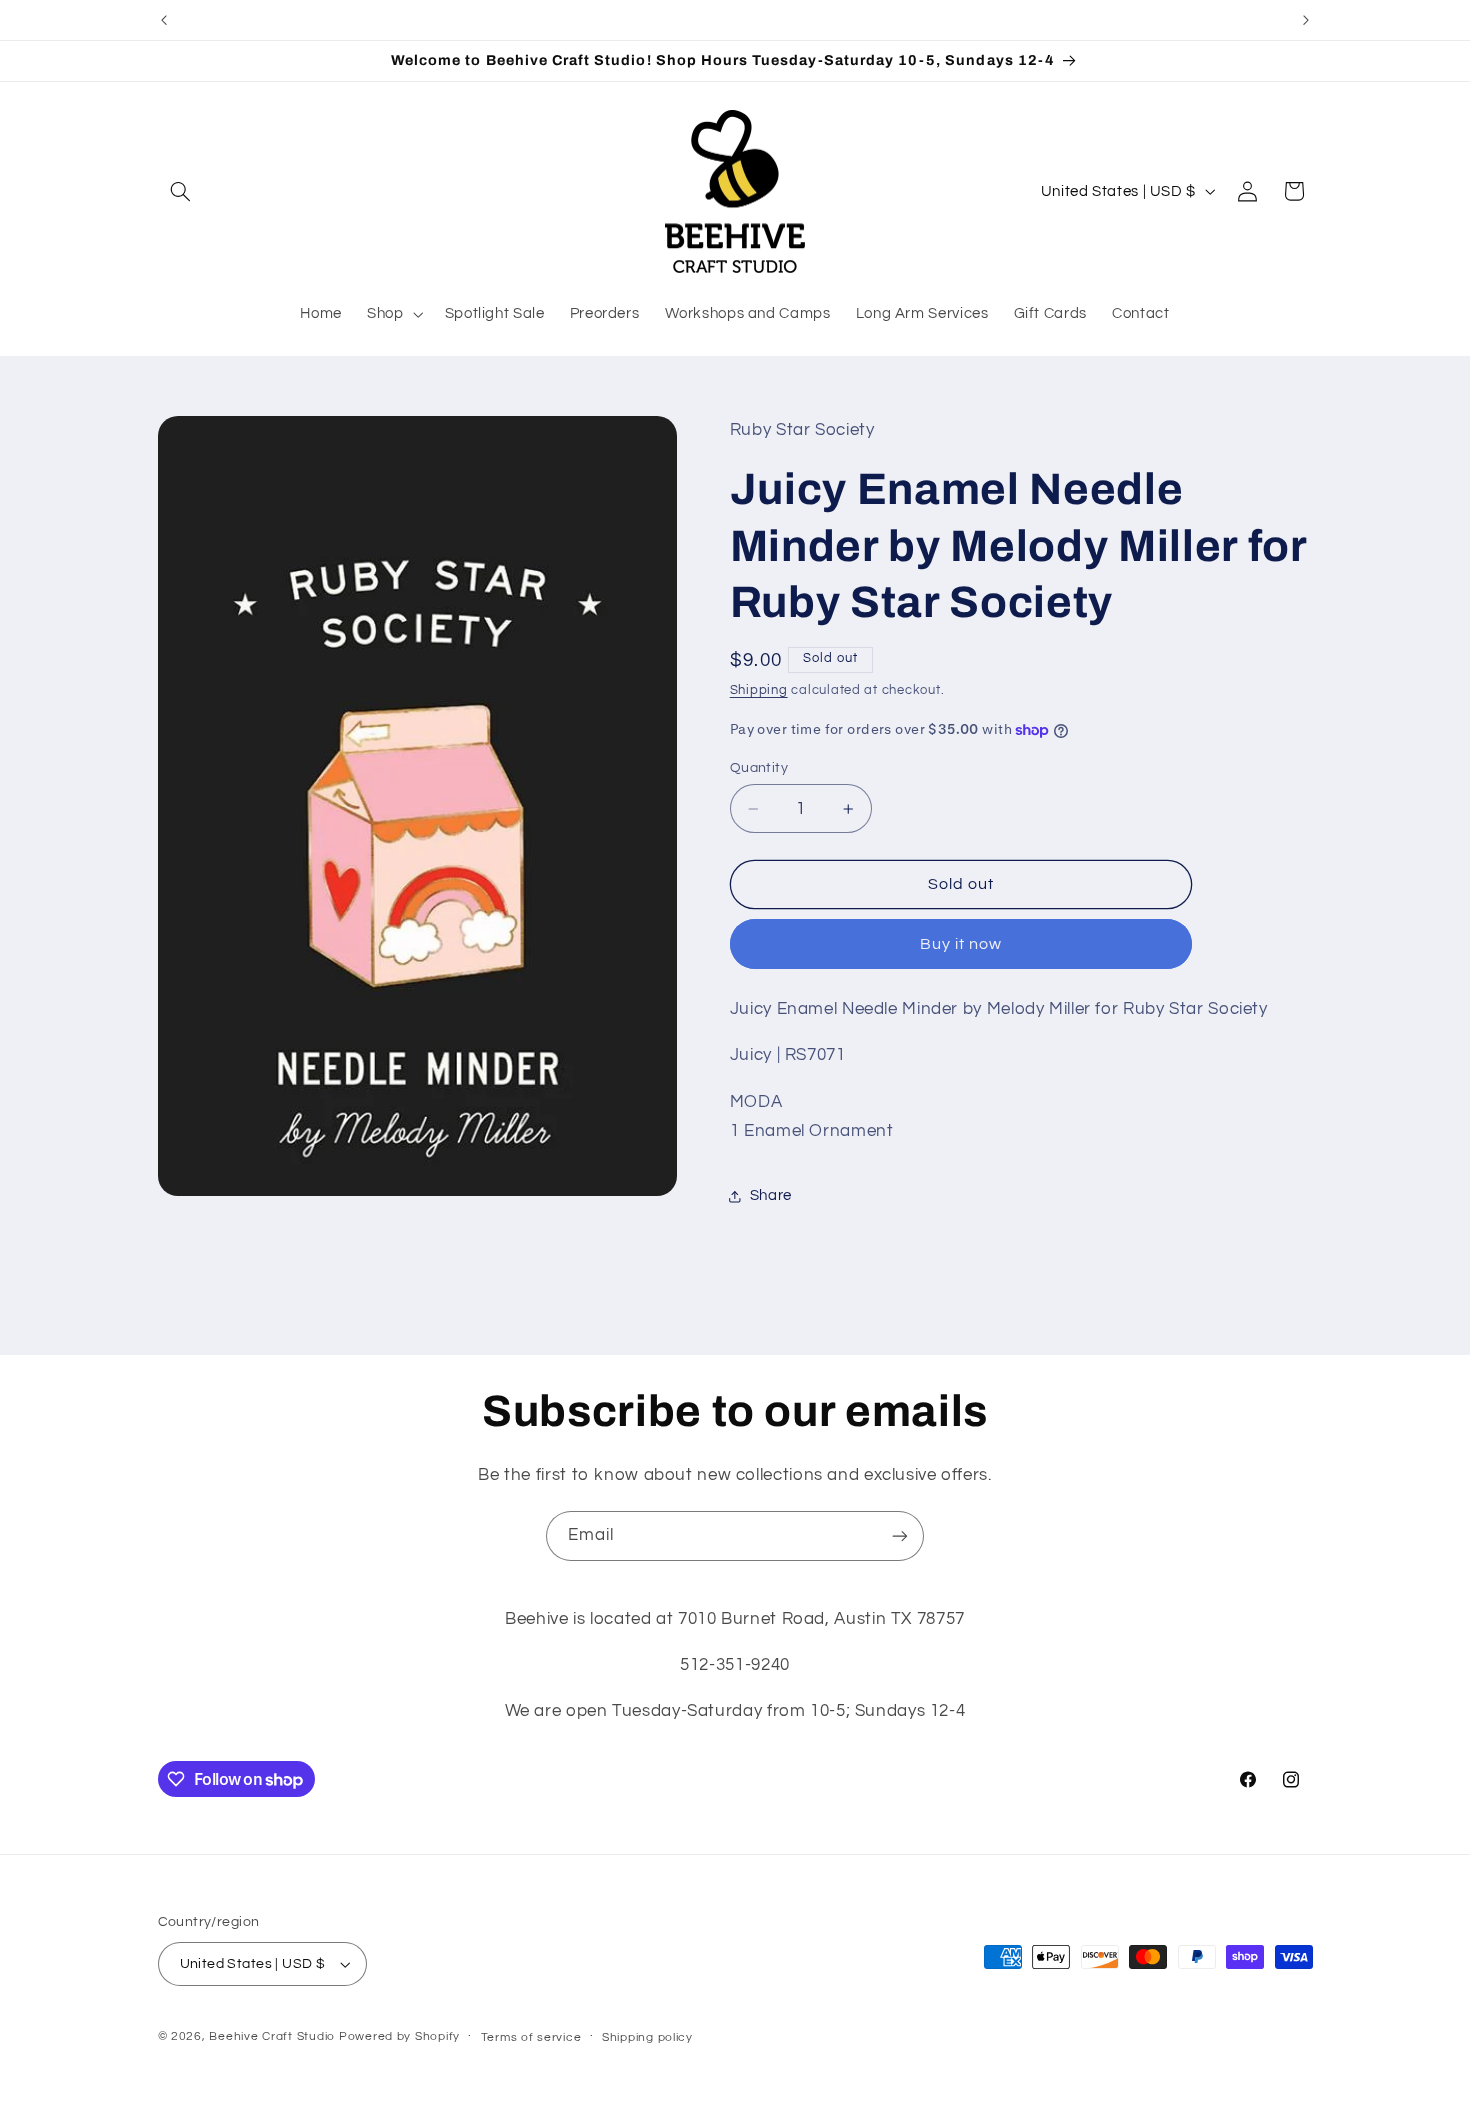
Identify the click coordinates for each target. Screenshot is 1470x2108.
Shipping (759, 690)
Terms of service (531, 2037)
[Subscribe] (900, 1535)
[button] (181, 191)
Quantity (759, 768)
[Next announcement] (1306, 20)
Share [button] (771, 1195)
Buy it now (961, 944)
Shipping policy (647, 2037)
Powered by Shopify (399, 2036)
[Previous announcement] (164, 20)
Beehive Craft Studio (272, 2036)
